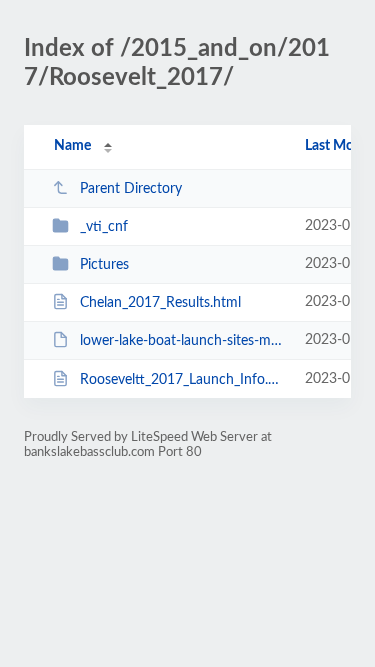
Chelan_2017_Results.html (160, 303)
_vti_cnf (104, 227)
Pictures (104, 265)
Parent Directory (131, 189)
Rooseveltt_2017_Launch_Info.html (183, 380)
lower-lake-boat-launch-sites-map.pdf (183, 341)
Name (72, 146)
